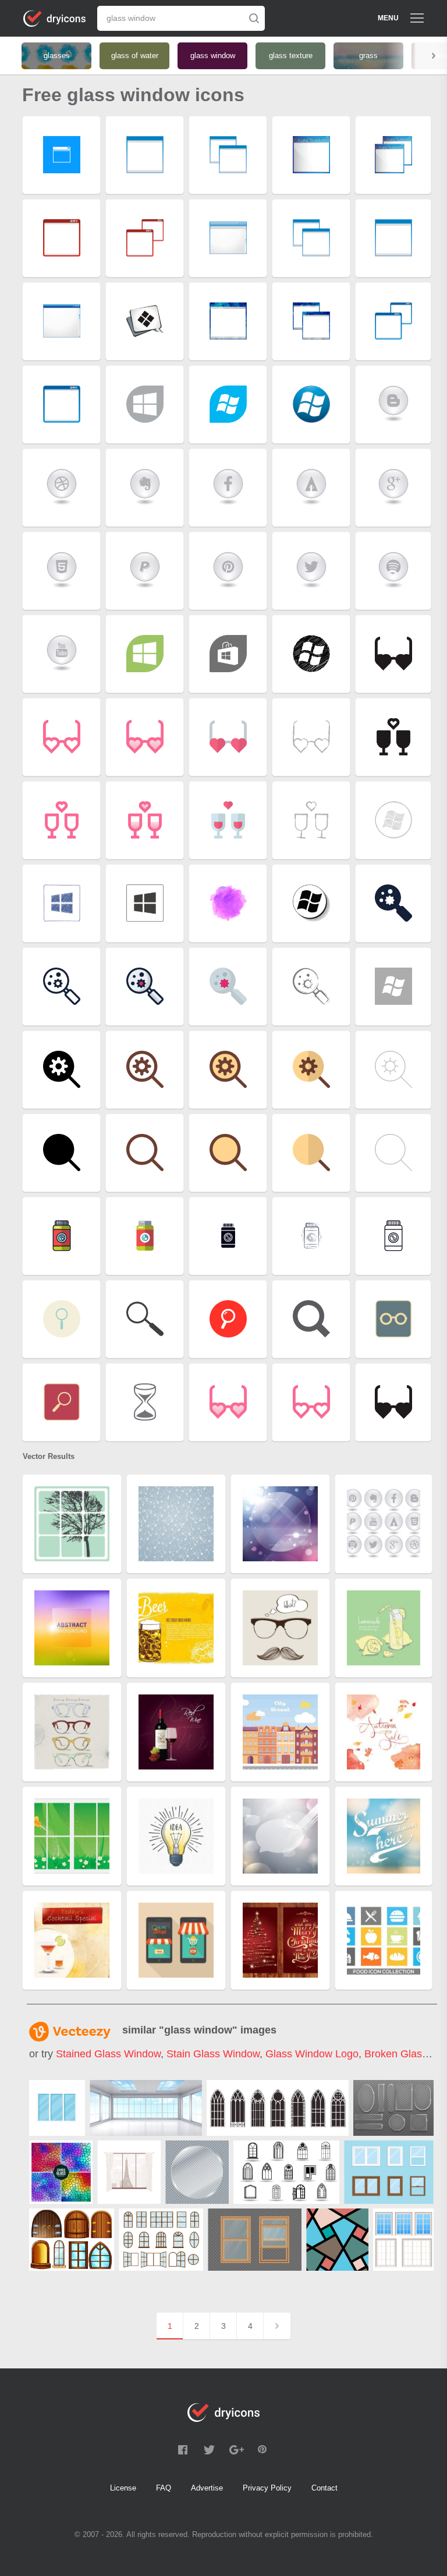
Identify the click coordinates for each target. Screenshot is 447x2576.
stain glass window (213, 2054)
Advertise (207, 2488)
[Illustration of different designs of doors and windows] (72, 2240)
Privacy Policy (267, 2488)
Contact (324, 2488)
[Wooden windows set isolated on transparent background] (255, 2240)
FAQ (164, 2488)
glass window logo (312, 2054)
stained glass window (108, 2054)
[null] (57, 2108)
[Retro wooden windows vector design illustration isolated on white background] (403, 2240)
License (123, 2488)
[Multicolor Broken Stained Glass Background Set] (61, 2172)
